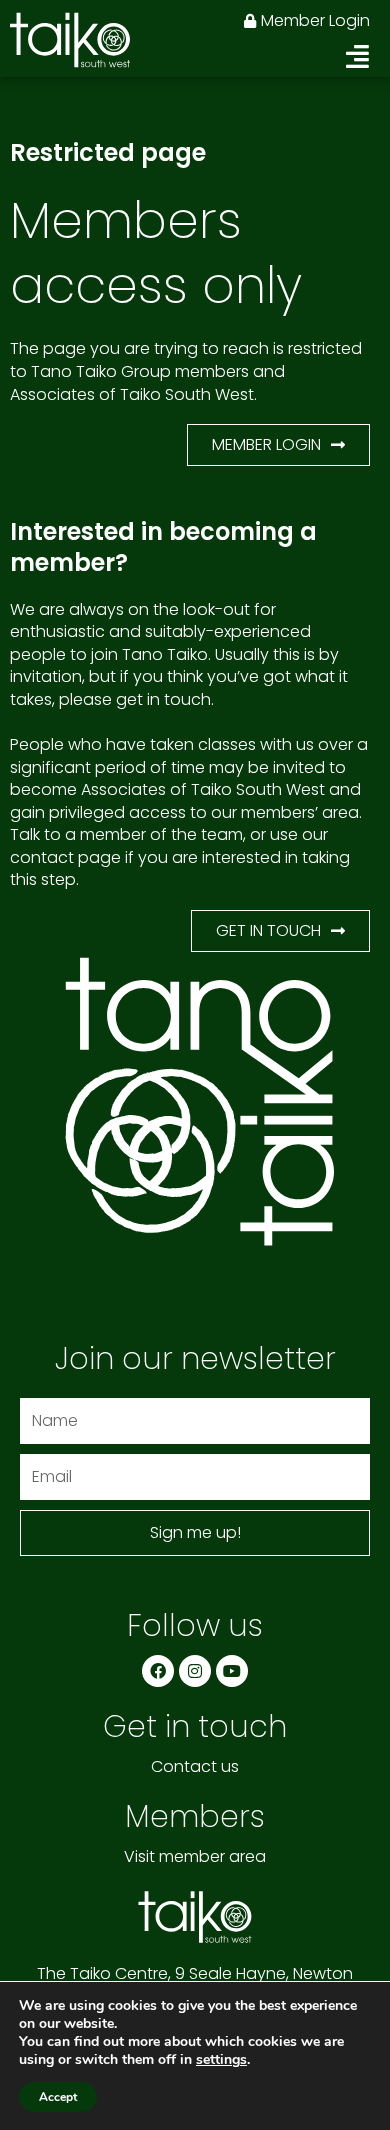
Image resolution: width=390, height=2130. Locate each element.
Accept (58, 2097)
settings (221, 2060)
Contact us (195, 1766)
